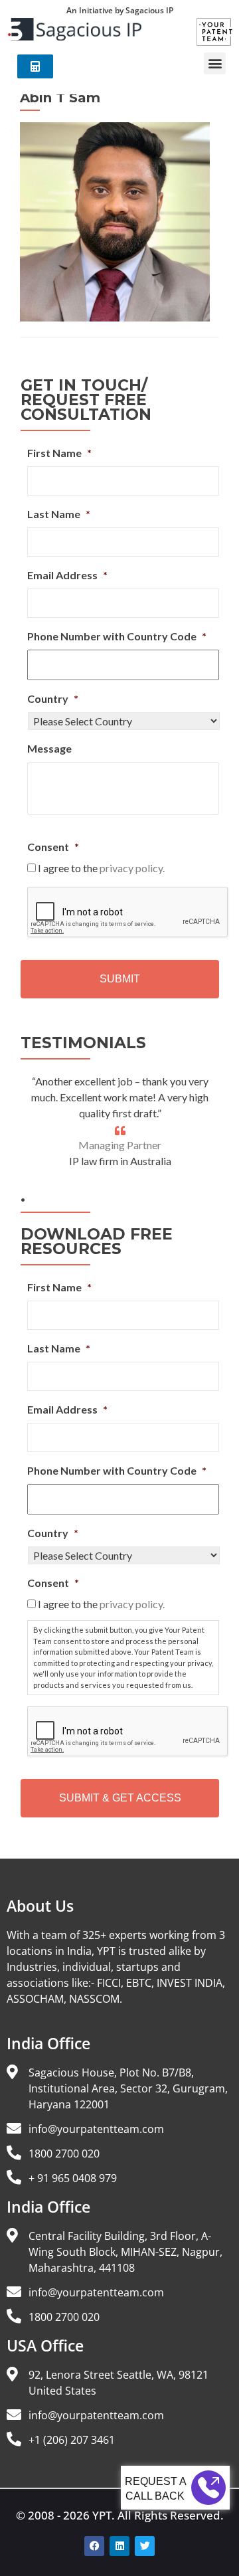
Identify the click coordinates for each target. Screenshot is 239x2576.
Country (53, 698)
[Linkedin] (119, 2546)
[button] (215, 63)
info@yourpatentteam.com (96, 2129)
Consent (53, 847)
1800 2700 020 (64, 2154)
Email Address (67, 575)
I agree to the (101, 868)
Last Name (59, 514)
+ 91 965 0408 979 (73, 2178)
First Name (59, 453)
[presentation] (128, 913)
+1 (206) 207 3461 (72, 2440)
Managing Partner (120, 1145)
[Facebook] (94, 2546)
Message (49, 748)
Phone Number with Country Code (117, 636)
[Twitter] (145, 2546)
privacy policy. (132, 868)
